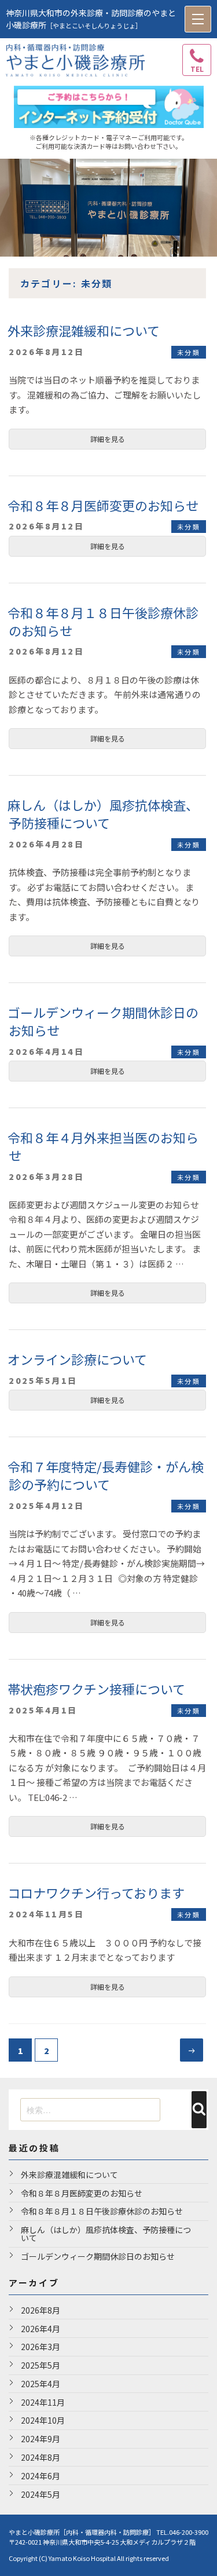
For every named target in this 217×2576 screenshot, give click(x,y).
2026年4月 (41, 2329)
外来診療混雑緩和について (84, 330)
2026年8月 (41, 2310)
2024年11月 (43, 2402)
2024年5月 (41, 2494)
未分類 (189, 352)
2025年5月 (41, 2365)
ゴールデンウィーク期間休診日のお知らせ (103, 1021)
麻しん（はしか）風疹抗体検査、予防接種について (103, 814)
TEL (197, 69)
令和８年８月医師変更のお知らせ (103, 505)
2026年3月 (41, 2347)
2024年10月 (43, 2420)
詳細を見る (108, 439)
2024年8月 (41, 2457)
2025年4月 (41, 2384)
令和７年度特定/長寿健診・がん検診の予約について (106, 1475)
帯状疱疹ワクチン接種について (96, 1689)
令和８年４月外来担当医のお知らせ (103, 1146)
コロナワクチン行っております (96, 1892)
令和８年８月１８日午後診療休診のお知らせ (103, 621)
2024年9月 (41, 2439)
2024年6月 (41, 2476)
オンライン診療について (77, 1359)
